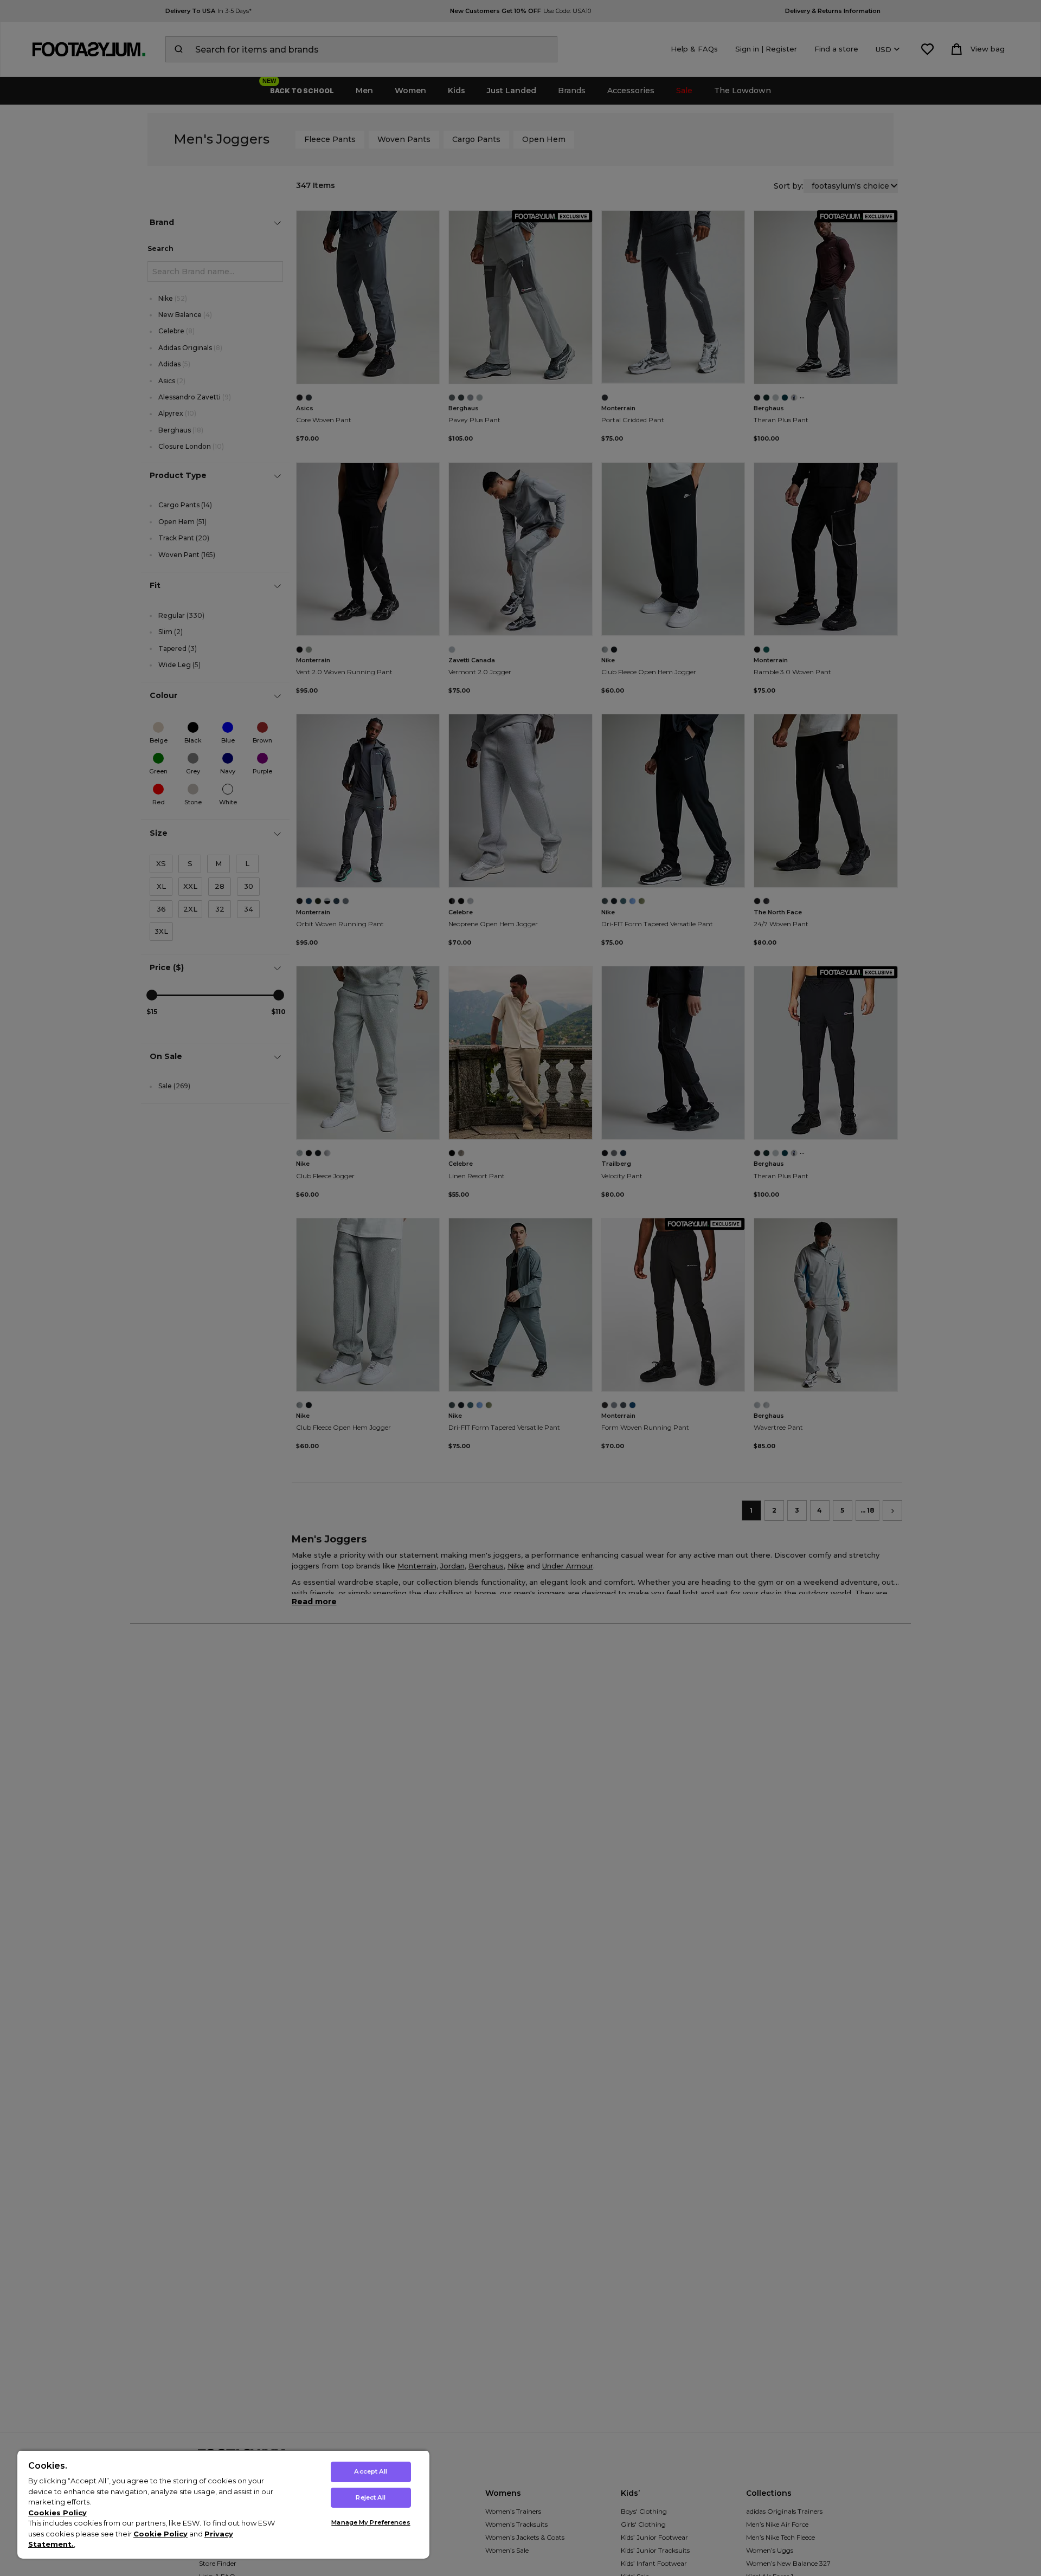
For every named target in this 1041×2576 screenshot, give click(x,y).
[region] (223, 2504)
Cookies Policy (57, 2513)
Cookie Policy (160, 2534)
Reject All (371, 2497)
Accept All (371, 2471)
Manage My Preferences (371, 2522)
